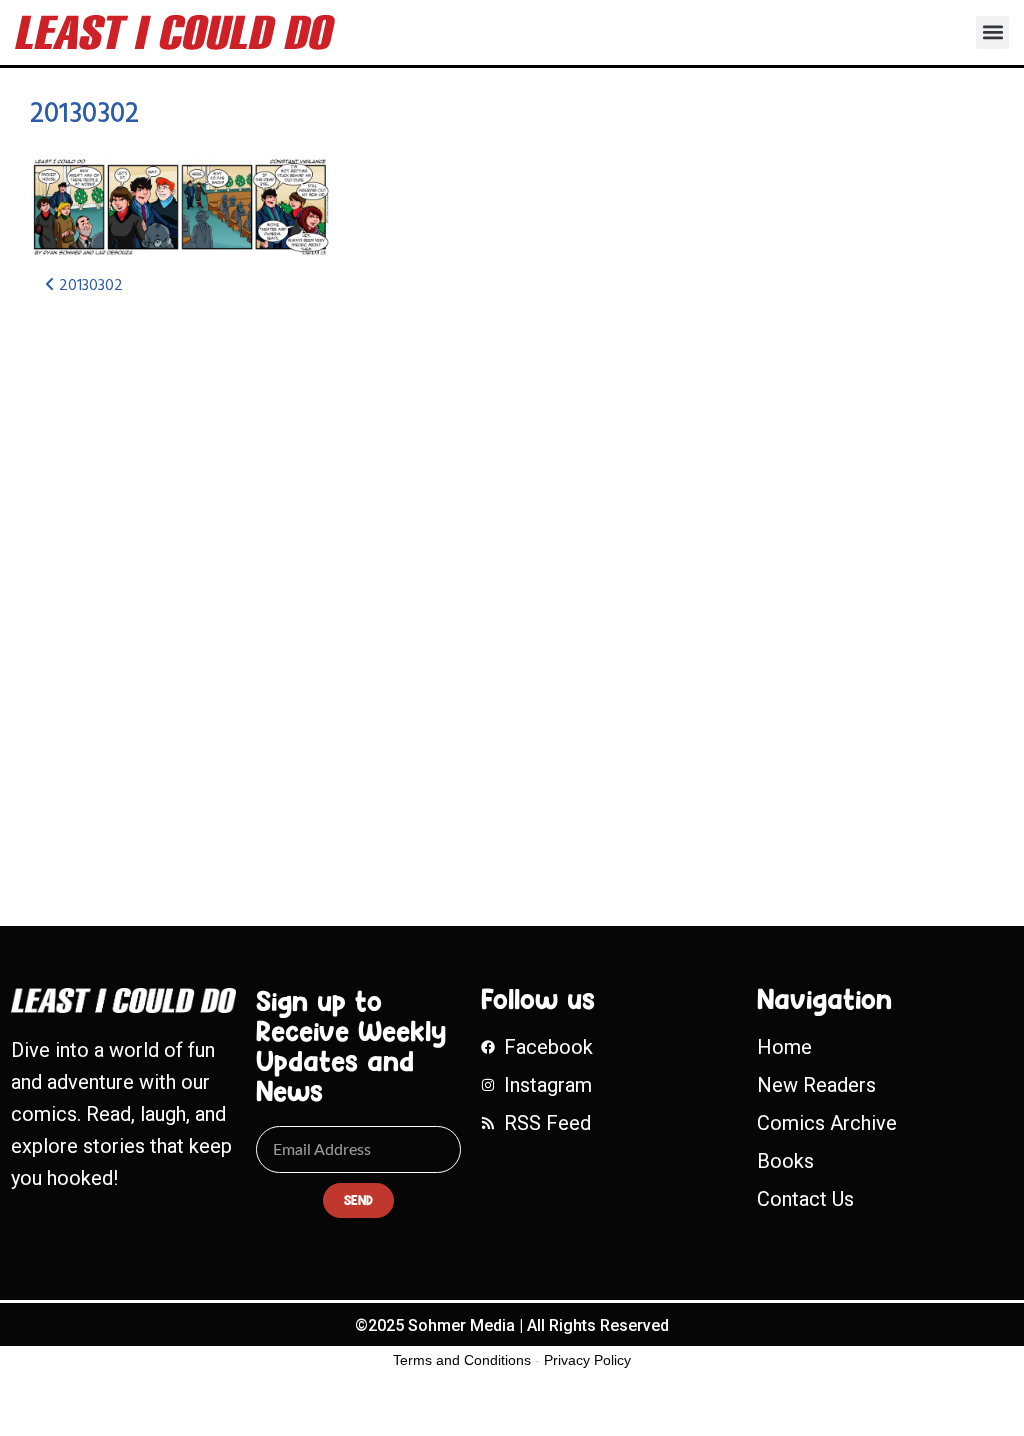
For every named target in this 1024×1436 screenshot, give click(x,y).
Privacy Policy (587, 1360)
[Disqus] (336, 578)
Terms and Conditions (462, 1360)
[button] (992, 32)
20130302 (84, 114)
